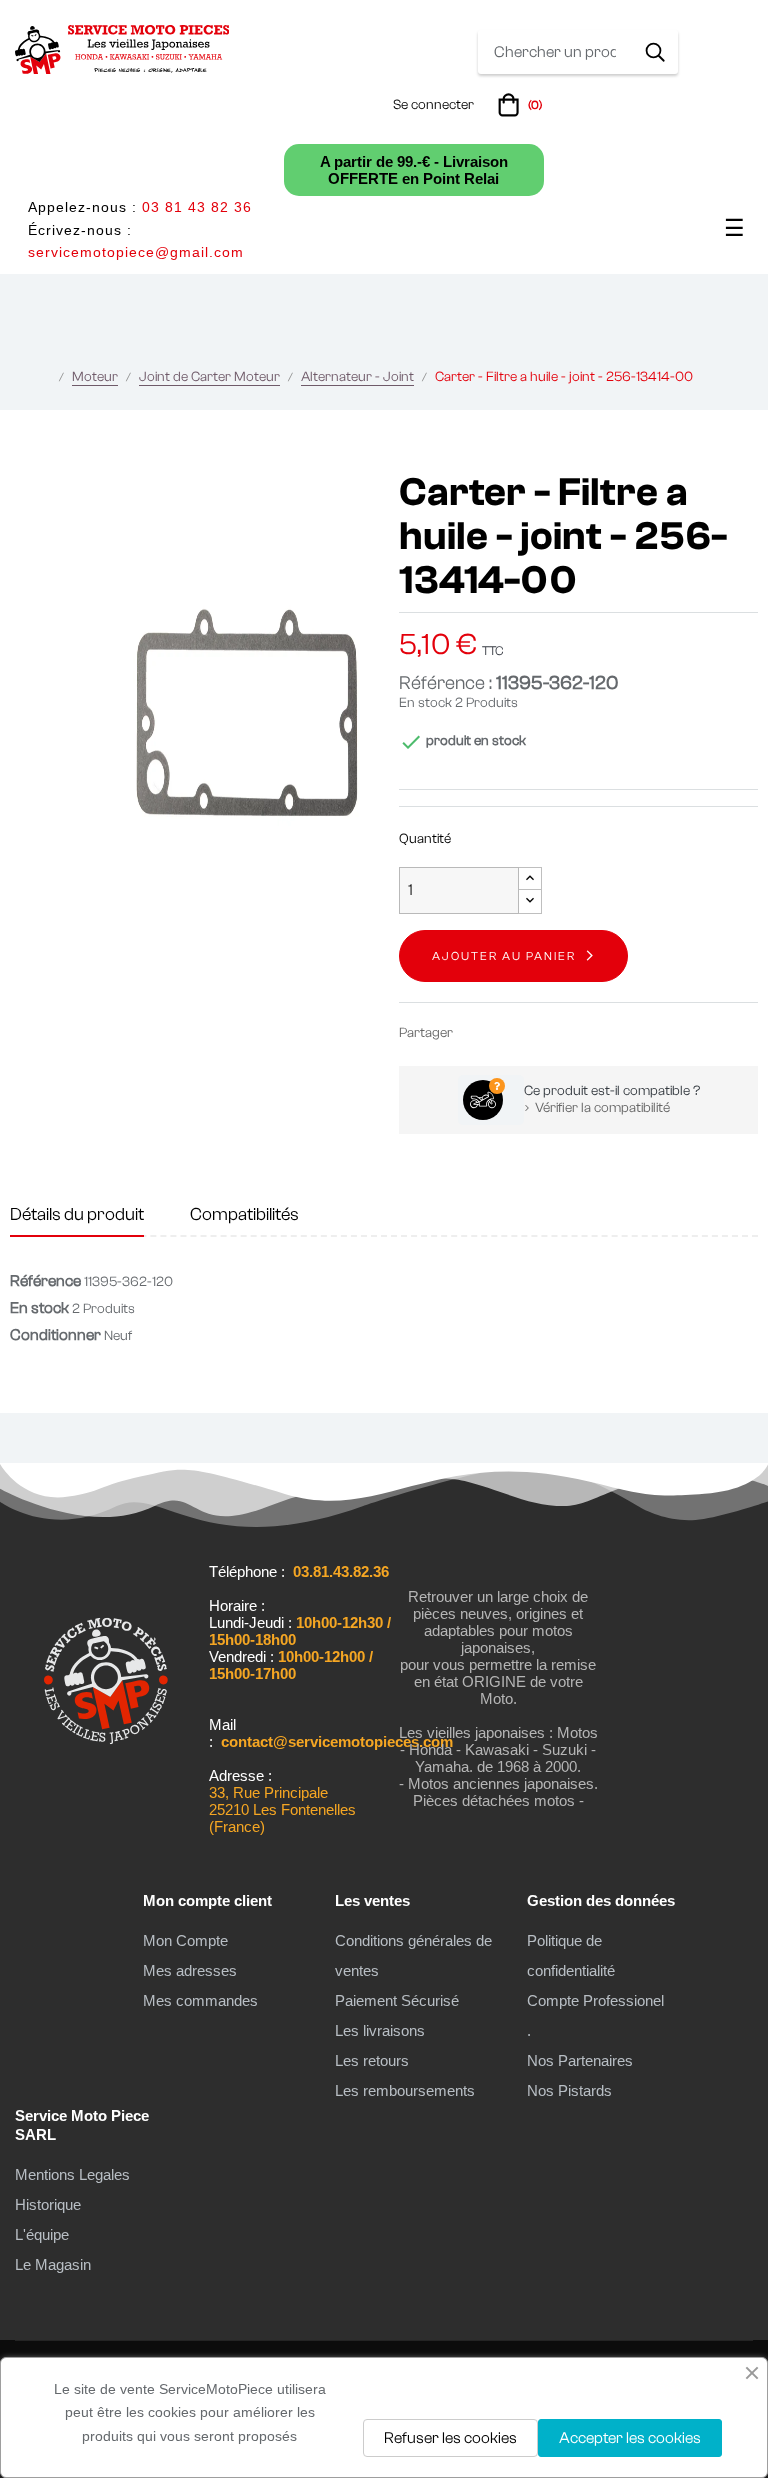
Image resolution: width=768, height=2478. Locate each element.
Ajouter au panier (504, 956)
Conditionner (55, 1335)
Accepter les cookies (630, 2438)
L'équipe (42, 2234)
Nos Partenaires (580, 2060)
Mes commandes (200, 2000)
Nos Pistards (569, 2090)
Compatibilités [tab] (244, 1214)
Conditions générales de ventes (413, 1955)
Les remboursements (405, 2090)
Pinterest (537, 1032)
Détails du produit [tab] (77, 1214)
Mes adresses (190, 1970)
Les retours (372, 2060)
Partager (477, 1032)
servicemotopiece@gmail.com (136, 252)
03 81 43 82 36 (197, 207)
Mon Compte (185, 1940)
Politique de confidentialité (571, 1955)
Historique (48, 2204)
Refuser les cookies (450, 2438)
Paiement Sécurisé (397, 2000)
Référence (45, 1281)
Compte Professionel (595, 2000)
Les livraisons (380, 2030)
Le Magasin (53, 2264)
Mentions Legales (72, 2174)
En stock (425, 703)
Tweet (507, 1032)
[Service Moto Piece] (106, 1802)
